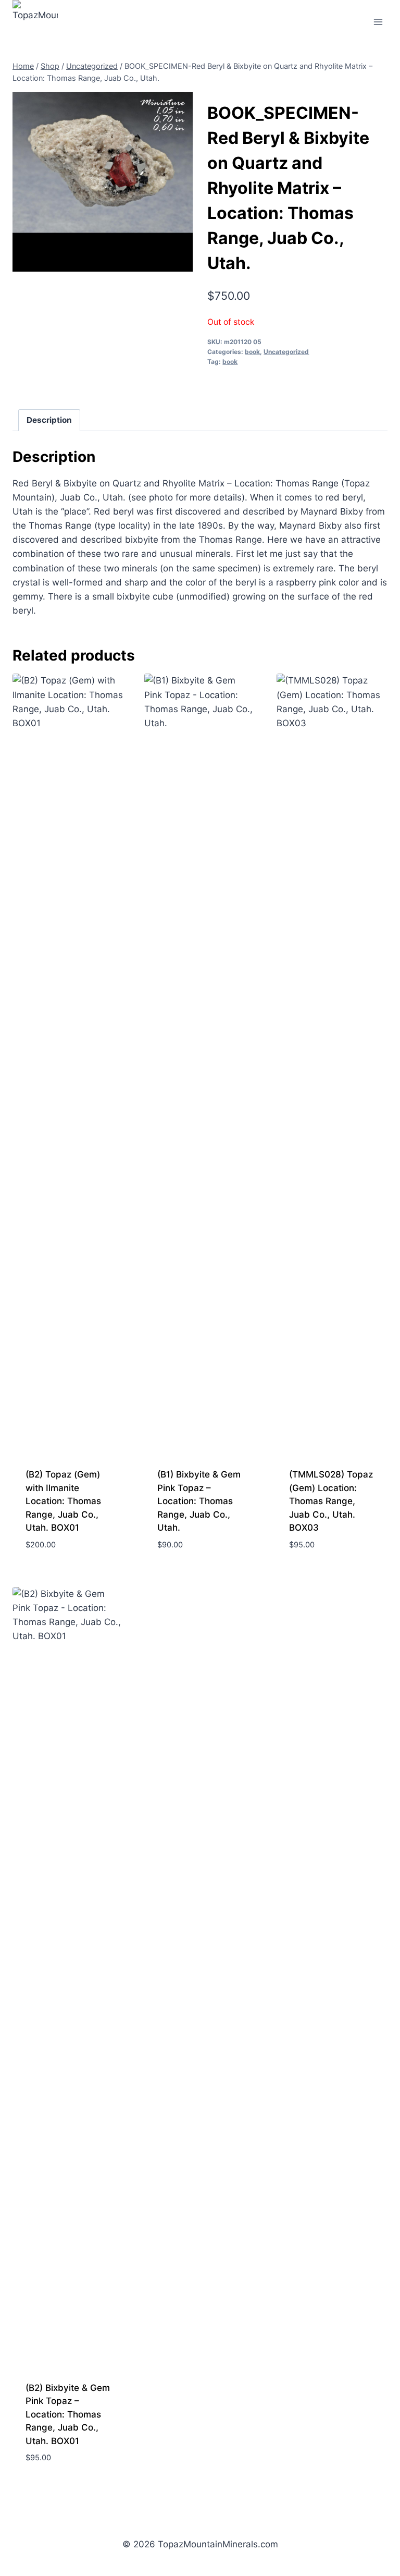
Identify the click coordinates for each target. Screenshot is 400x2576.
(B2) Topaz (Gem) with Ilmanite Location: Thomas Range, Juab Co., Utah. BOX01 (63, 1501)
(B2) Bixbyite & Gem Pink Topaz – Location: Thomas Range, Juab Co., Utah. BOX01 (68, 2414)
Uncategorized (286, 352)
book (252, 352)
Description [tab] (49, 420)
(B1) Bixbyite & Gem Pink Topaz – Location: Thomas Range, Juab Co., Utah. (199, 1501)
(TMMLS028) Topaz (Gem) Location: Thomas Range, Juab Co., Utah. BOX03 (331, 1501)
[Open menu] (378, 22)
